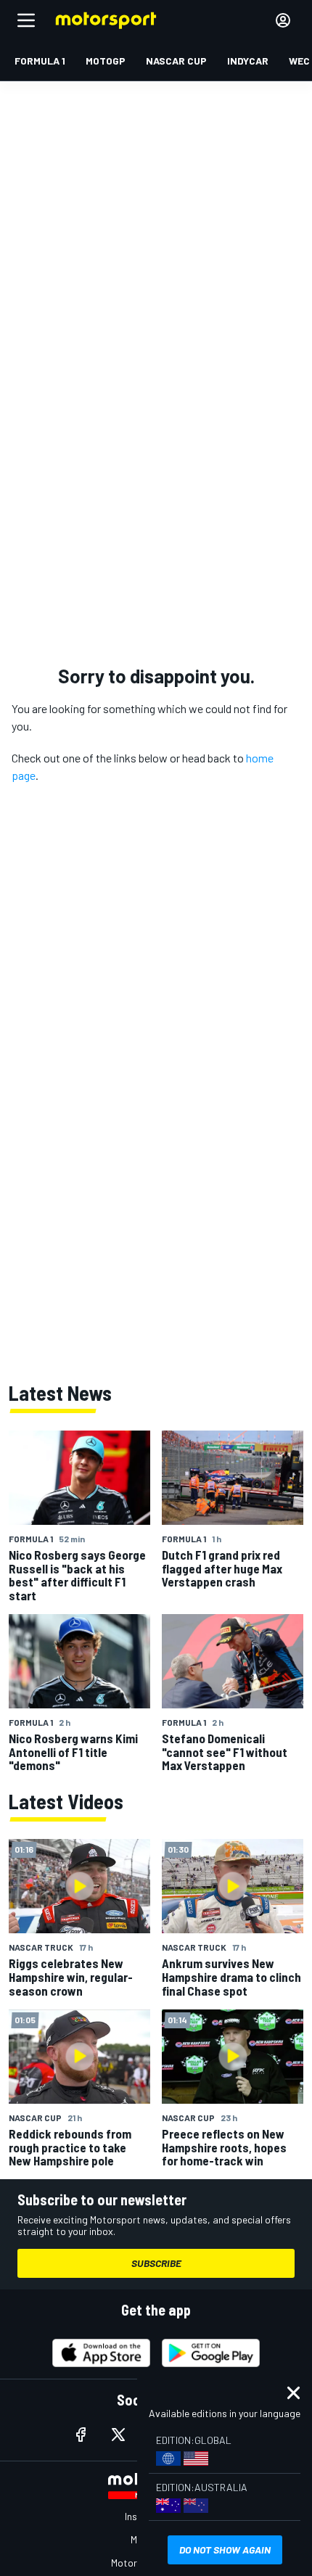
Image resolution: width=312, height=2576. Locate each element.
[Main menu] (26, 20)
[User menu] (283, 20)
